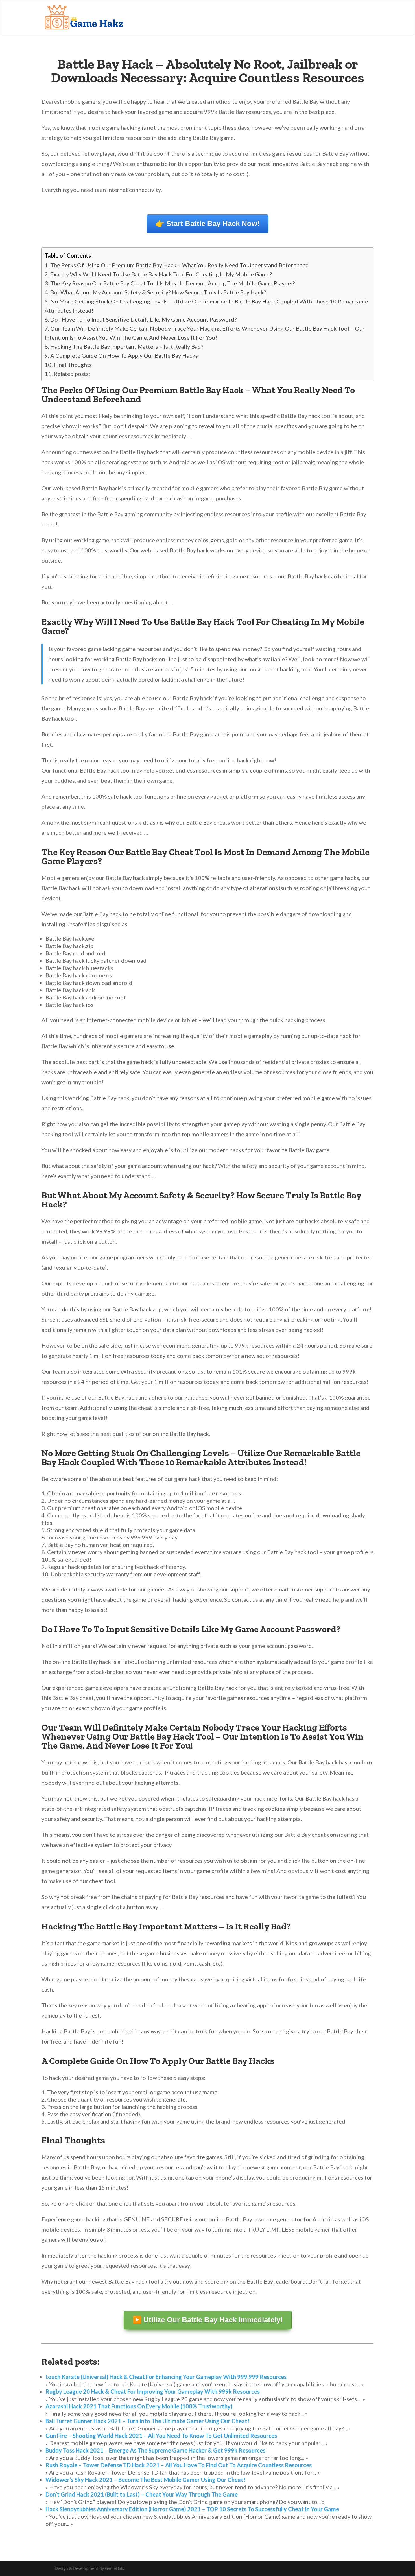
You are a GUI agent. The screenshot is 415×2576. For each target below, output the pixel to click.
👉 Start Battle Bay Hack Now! (207, 224)
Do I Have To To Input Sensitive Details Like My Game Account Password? (143, 319)
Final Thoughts (73, 365)
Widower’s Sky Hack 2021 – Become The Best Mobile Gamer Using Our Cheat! (145, 2480)
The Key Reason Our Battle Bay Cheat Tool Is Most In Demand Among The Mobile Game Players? (172, 283)
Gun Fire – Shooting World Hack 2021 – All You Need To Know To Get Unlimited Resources (161, 2436)
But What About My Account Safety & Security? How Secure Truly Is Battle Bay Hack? (158, 292)
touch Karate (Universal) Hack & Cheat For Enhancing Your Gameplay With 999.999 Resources (166, 2377)
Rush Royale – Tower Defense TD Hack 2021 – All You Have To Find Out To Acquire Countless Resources (179, 2465)
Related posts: (72, 374)
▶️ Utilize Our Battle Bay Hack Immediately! (208, 2320)
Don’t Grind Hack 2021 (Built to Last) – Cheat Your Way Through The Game (142, 2494)
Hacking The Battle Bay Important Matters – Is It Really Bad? (127, 346)
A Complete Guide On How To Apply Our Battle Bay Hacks (124, 355)
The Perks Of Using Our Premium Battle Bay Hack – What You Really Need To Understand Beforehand (180, 265)
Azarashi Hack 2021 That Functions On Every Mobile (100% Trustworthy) (139, 2406)
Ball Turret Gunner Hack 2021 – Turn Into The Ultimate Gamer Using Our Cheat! (147, 2421)
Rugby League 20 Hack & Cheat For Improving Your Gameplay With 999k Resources (153, 2391)
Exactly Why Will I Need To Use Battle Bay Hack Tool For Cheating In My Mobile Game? (161, 274)
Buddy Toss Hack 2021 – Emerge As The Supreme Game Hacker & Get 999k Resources (155, 2450)
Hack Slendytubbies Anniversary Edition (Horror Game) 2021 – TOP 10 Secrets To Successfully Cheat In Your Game (192, 2509)
